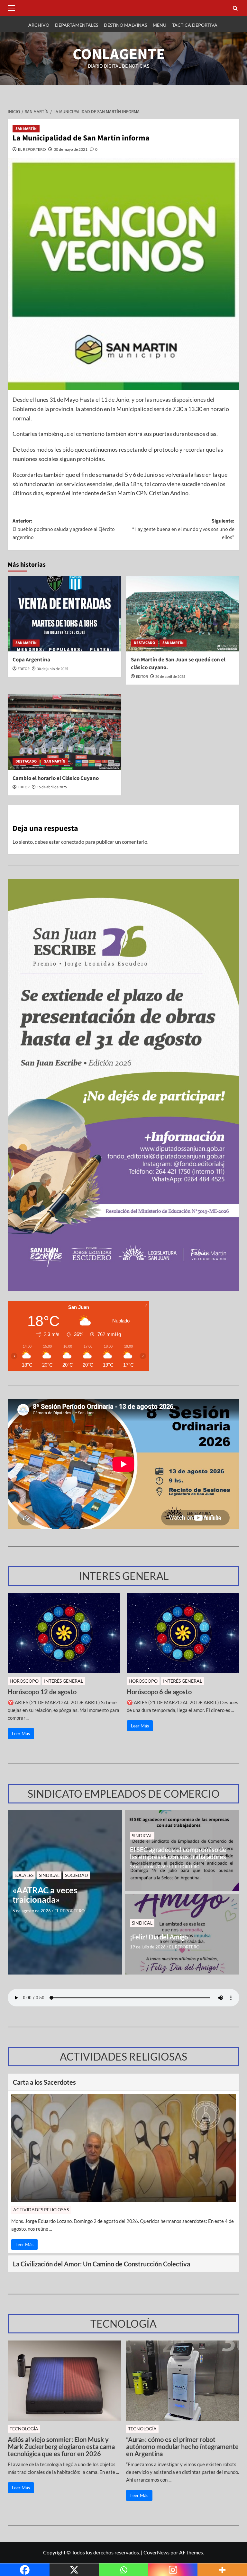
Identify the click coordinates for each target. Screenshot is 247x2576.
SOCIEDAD (77, 1875)
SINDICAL (49, 1875)
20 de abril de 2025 (170, 677)
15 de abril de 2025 (52, 787)
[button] (13, 8)
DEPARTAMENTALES (77, 25)
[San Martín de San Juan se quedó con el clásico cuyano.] (183, 614)
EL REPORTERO (32, 149)
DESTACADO (144, 643)
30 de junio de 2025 (53, 669)
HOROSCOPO (24, 1681)
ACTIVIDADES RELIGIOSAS (41, 2210)
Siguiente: (183, 529)
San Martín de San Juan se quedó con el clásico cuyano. (178, 664)
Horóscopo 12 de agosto (42, 1692)
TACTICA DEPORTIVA (195, 25)
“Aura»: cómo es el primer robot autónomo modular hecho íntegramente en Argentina (182, 2446)
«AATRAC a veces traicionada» (45, 1895)
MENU (160, 25)
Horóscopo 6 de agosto (159, 1692)
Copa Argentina (31, 660)
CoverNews (156, 2552)
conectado (73, 842)
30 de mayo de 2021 (71, 149)
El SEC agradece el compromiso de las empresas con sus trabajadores (178, 1853)
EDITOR (24, 669)
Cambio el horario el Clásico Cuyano (56, 778)
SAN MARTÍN (26, 129)
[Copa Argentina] (64, 614)
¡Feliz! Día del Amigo (159, 1937)
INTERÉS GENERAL (64, 1681)
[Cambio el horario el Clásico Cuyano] (64, 732)
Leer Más (21, 1733)
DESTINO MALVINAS (125, 25)
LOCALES (24, 1875)
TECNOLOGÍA (24, 2429)
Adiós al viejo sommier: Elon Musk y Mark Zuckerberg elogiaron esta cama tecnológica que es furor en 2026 (61, 2446)
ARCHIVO (39, 25)
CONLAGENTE (119, 54)
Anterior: (64, 529)
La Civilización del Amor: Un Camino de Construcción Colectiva (101, 2264)
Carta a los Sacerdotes (44, 2082)
